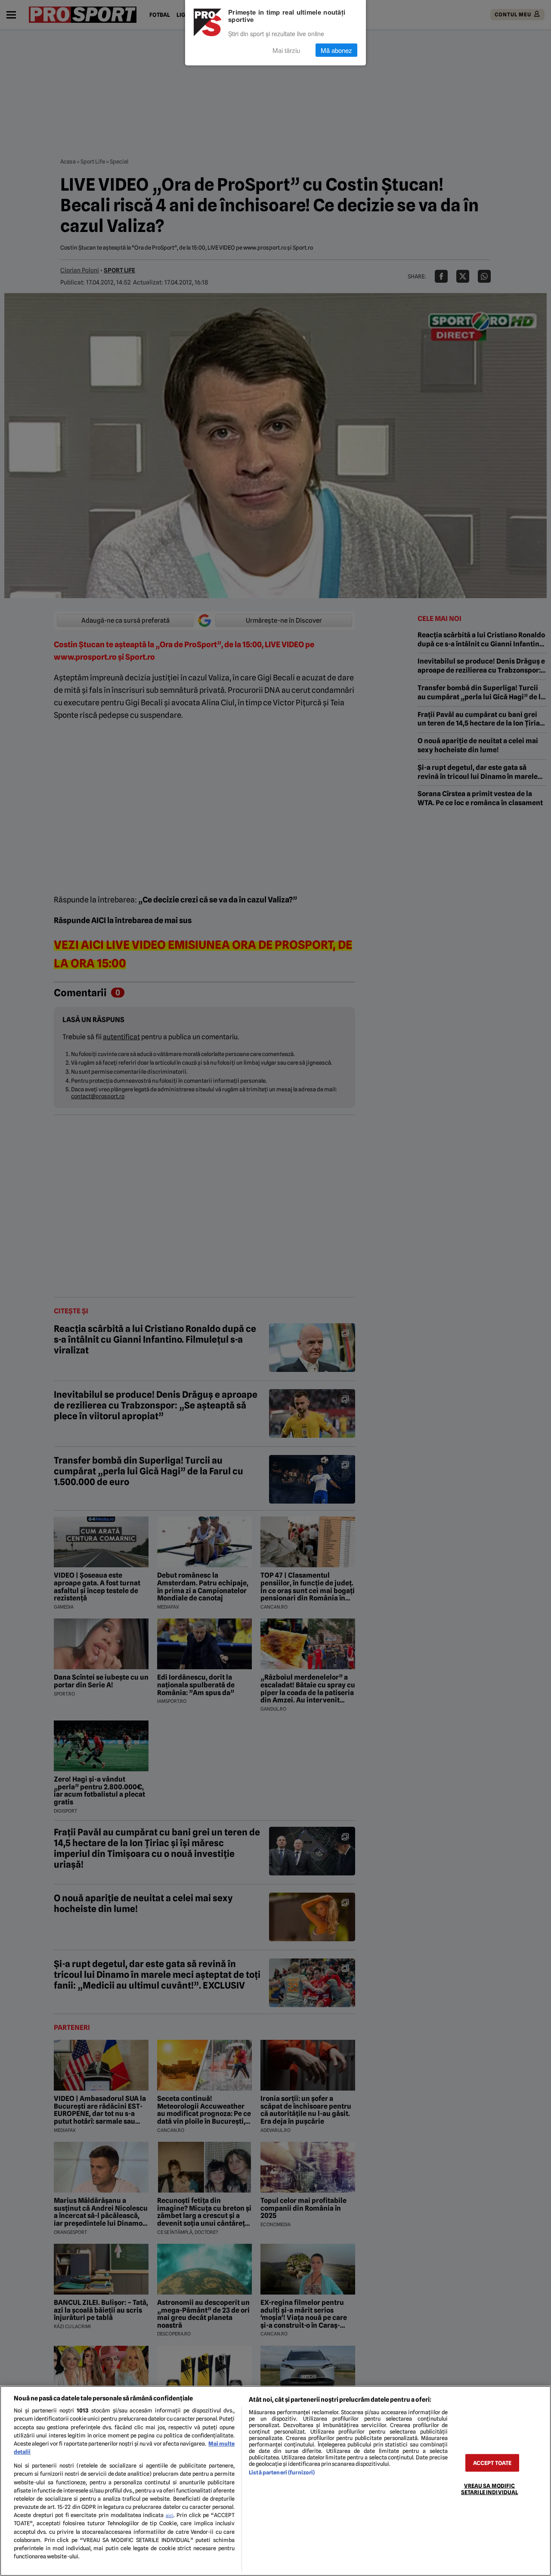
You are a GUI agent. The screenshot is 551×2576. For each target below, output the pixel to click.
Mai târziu (286, 50)
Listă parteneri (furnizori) (282, 2473)
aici (170, 2515)
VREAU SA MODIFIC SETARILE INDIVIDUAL (489, 2489)
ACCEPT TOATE (492, 2463)
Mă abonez (336, 50)
